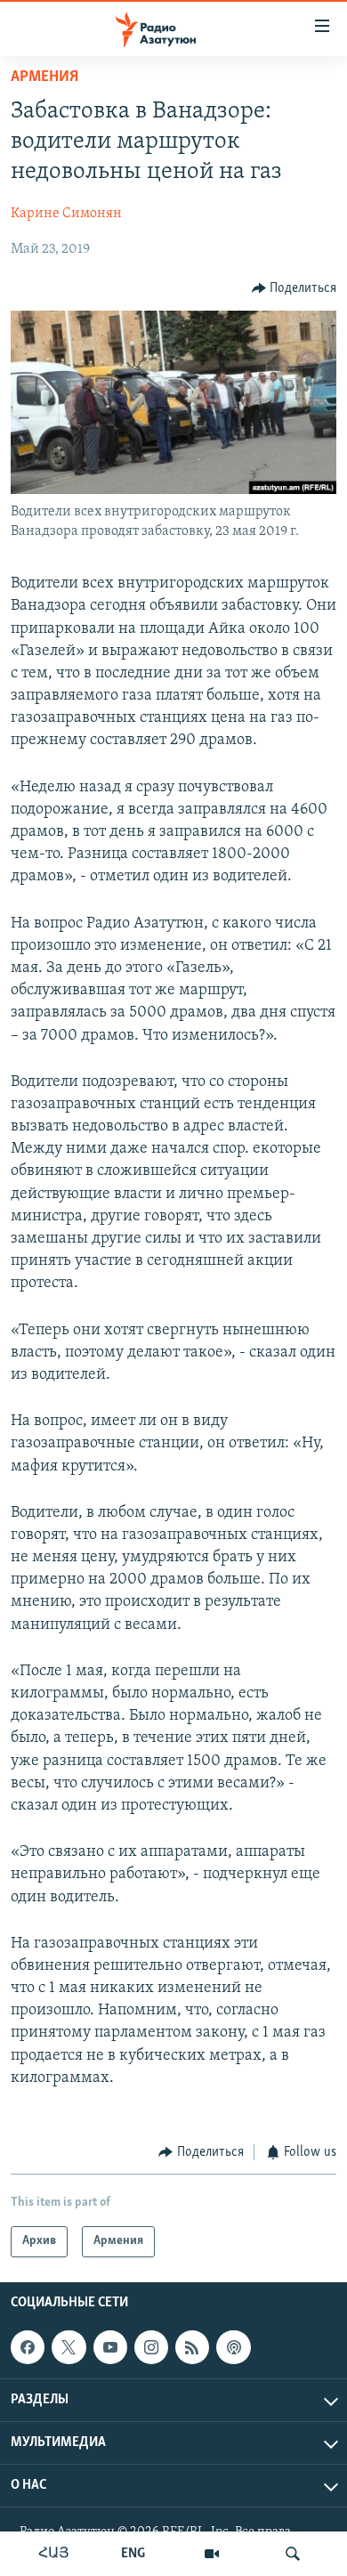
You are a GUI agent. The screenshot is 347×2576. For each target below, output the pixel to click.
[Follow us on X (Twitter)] (69, 2347)
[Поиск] (293, 2554)
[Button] (295, 288)
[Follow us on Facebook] (28, 2347)
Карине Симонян (66, 214)
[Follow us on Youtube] (110, 2347)
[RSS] (192, 2347)
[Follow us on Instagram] (151, 2347)
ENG (133, 2554)
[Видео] (212, 2554)
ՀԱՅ (54, 2554)
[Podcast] (233, 2347)
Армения (44, 77)
